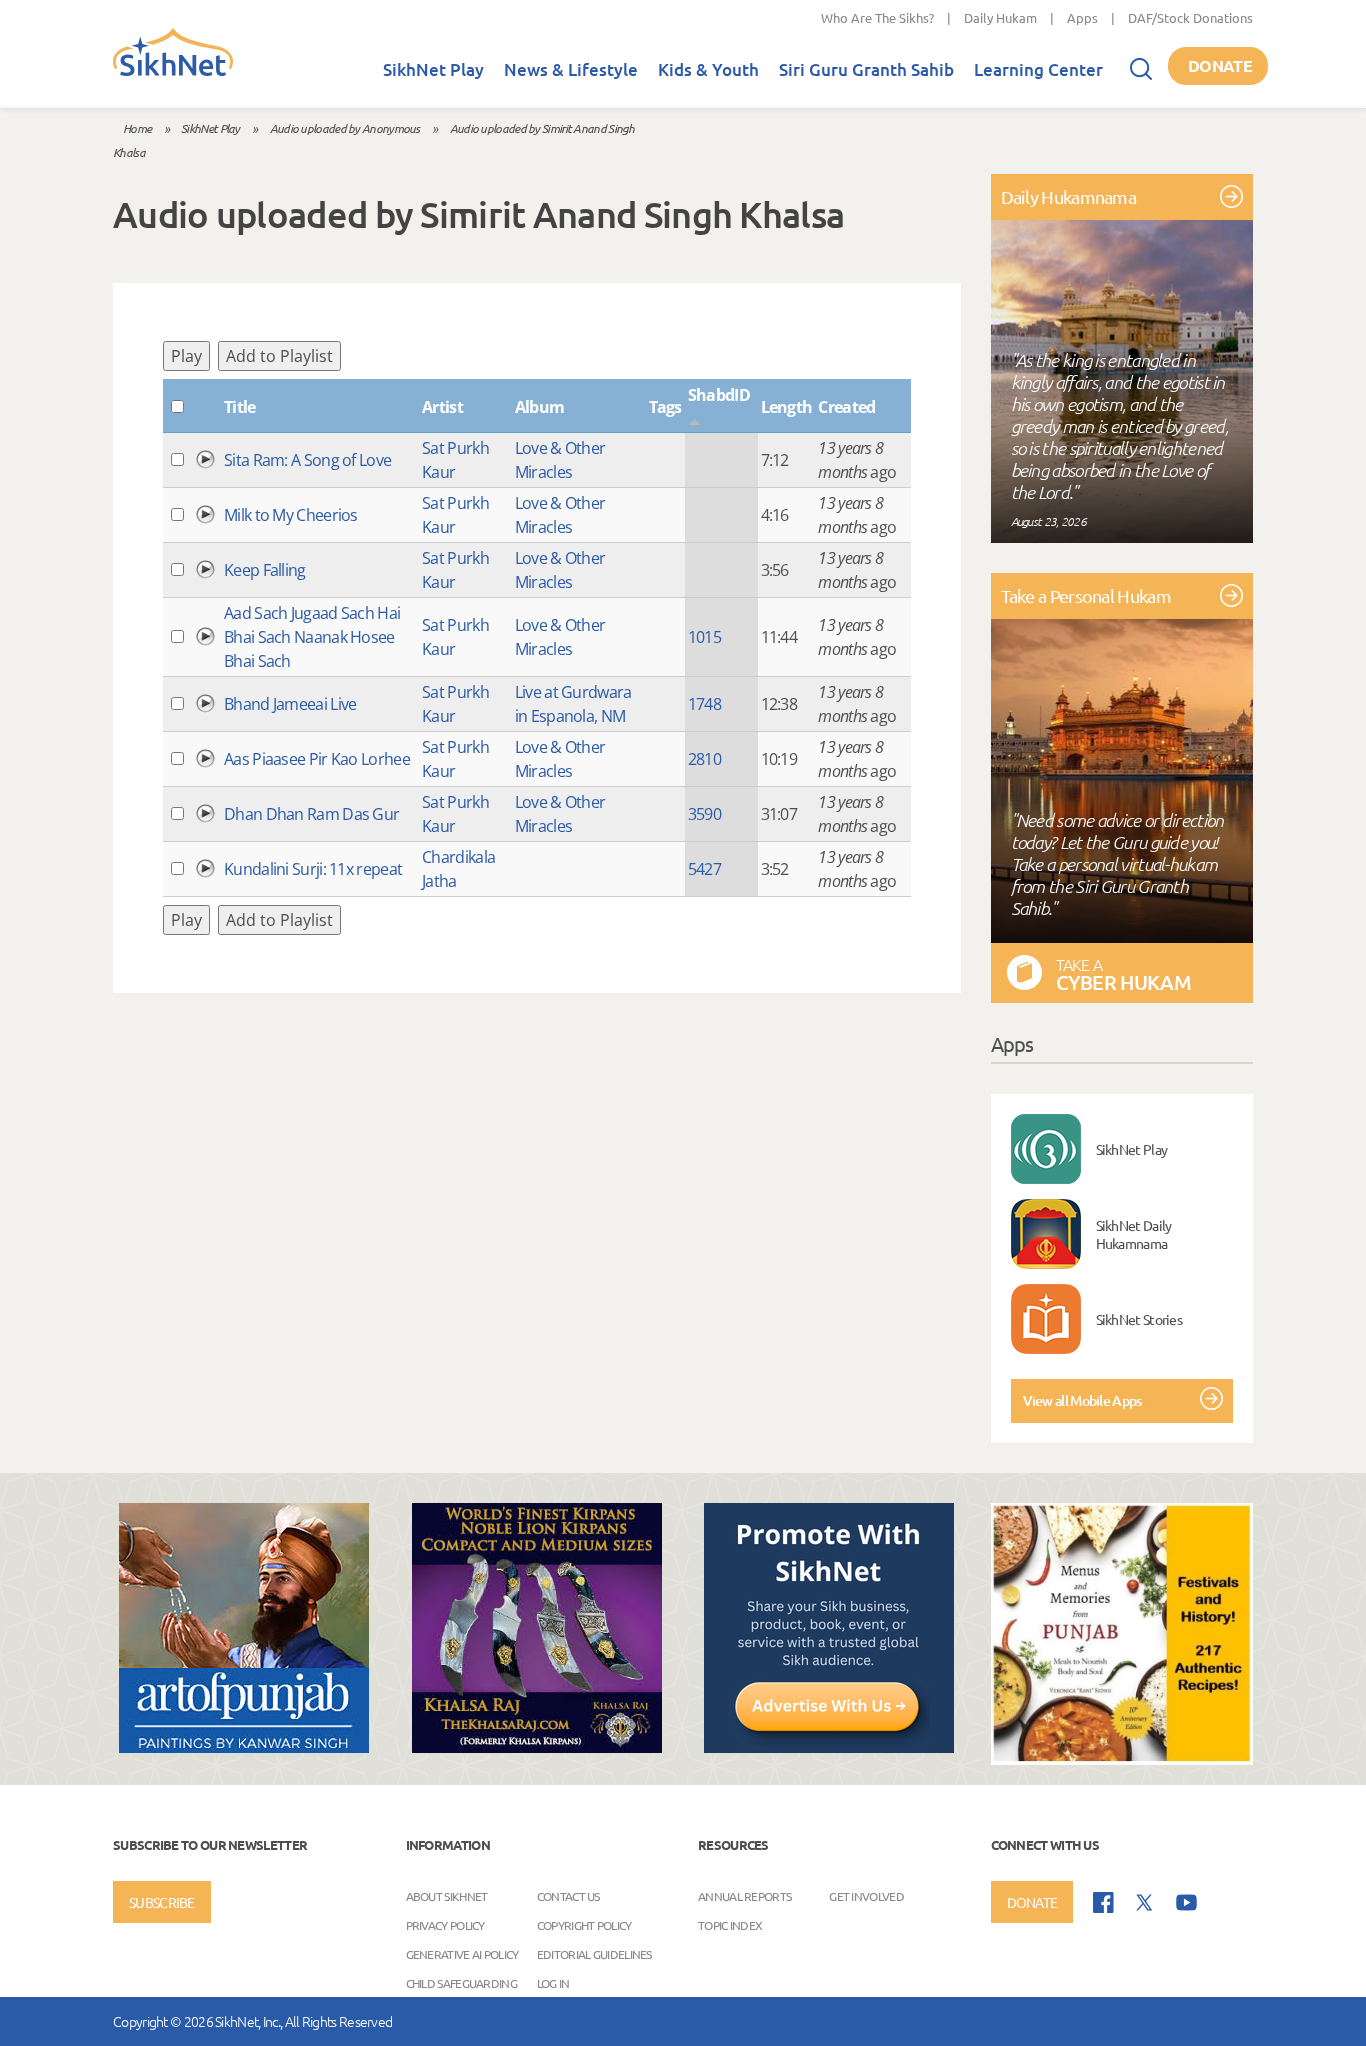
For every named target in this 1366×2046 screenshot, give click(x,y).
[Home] (173, 72)
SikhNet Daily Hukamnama (1134, 1234)
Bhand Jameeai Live (290, 704)
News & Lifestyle (571, 69)
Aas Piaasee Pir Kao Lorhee (317, 759)
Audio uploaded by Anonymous (345, 128)
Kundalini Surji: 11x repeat (313, 869)
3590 (704, 814)
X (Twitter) (1145, 1903)
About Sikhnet (447, 1896)
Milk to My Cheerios (291, 515)
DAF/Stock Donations (1190, 17)
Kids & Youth (708, 69)
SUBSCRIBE (162, 1902)
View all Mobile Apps (1082, 1400)
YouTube (1186, 1902)
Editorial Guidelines (594, 1954)
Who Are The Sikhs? (877, 17)
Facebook (1103, 1902)
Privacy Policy (445, 1925)
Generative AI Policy (462, 1954)
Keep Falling (265, 570)
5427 (704, 869)
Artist (442, 407)
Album (540, 407)
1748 (704, 704)
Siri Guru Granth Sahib (866, 69)
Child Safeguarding (461, 1983)
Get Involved (866, 1896)
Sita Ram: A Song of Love (307, 460)
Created (846, 407)
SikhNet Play (433, 69)
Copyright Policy (584, 1925)
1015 (704, 637)
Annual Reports (744, 1896)
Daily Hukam (1000, 17)
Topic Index (730, 1925)
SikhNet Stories (1139, 1319)
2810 (704, 759)
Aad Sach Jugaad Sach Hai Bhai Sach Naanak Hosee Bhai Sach (312, 637)
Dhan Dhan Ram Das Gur (311, 814)
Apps (1082, 17)
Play (186, 356)
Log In (553, 1983)
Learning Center (1038, 69)
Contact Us (568, 1896)
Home (137, 128)
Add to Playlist (279, 356)
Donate (1220, 65)
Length (787, 407)
